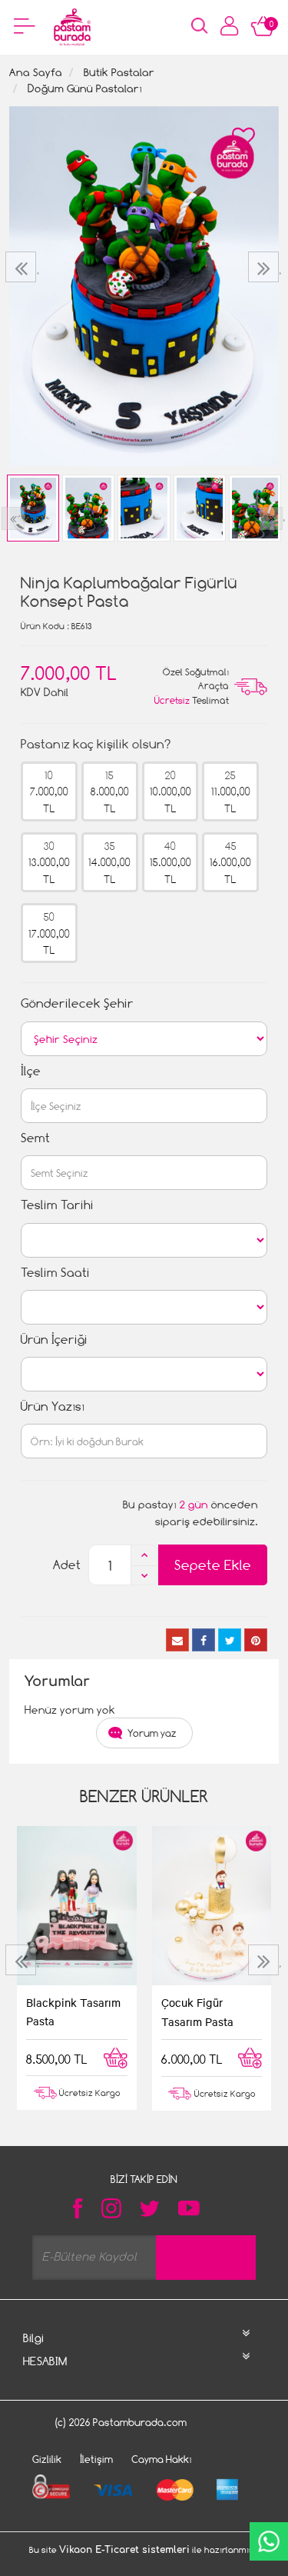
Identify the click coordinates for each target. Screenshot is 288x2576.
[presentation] (23, 267)
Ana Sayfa (36, 72)
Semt (35, 1138)
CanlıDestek (269, 2541)
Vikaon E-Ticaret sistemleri (124, 2550)
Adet (67, 1565)
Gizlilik (47, 2459)
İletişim (96, 2459)
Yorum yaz (152, 1733)
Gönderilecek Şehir (77, 1003)
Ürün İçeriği (54, 1340)
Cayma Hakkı (162, 2459)
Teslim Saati (55, 1273)
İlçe (31, 1071)
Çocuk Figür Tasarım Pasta (197, 2011)
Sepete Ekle (213, 1565)
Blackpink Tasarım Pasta (73, 2011)
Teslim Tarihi (57, 1205)
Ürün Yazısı (53, 1406)
